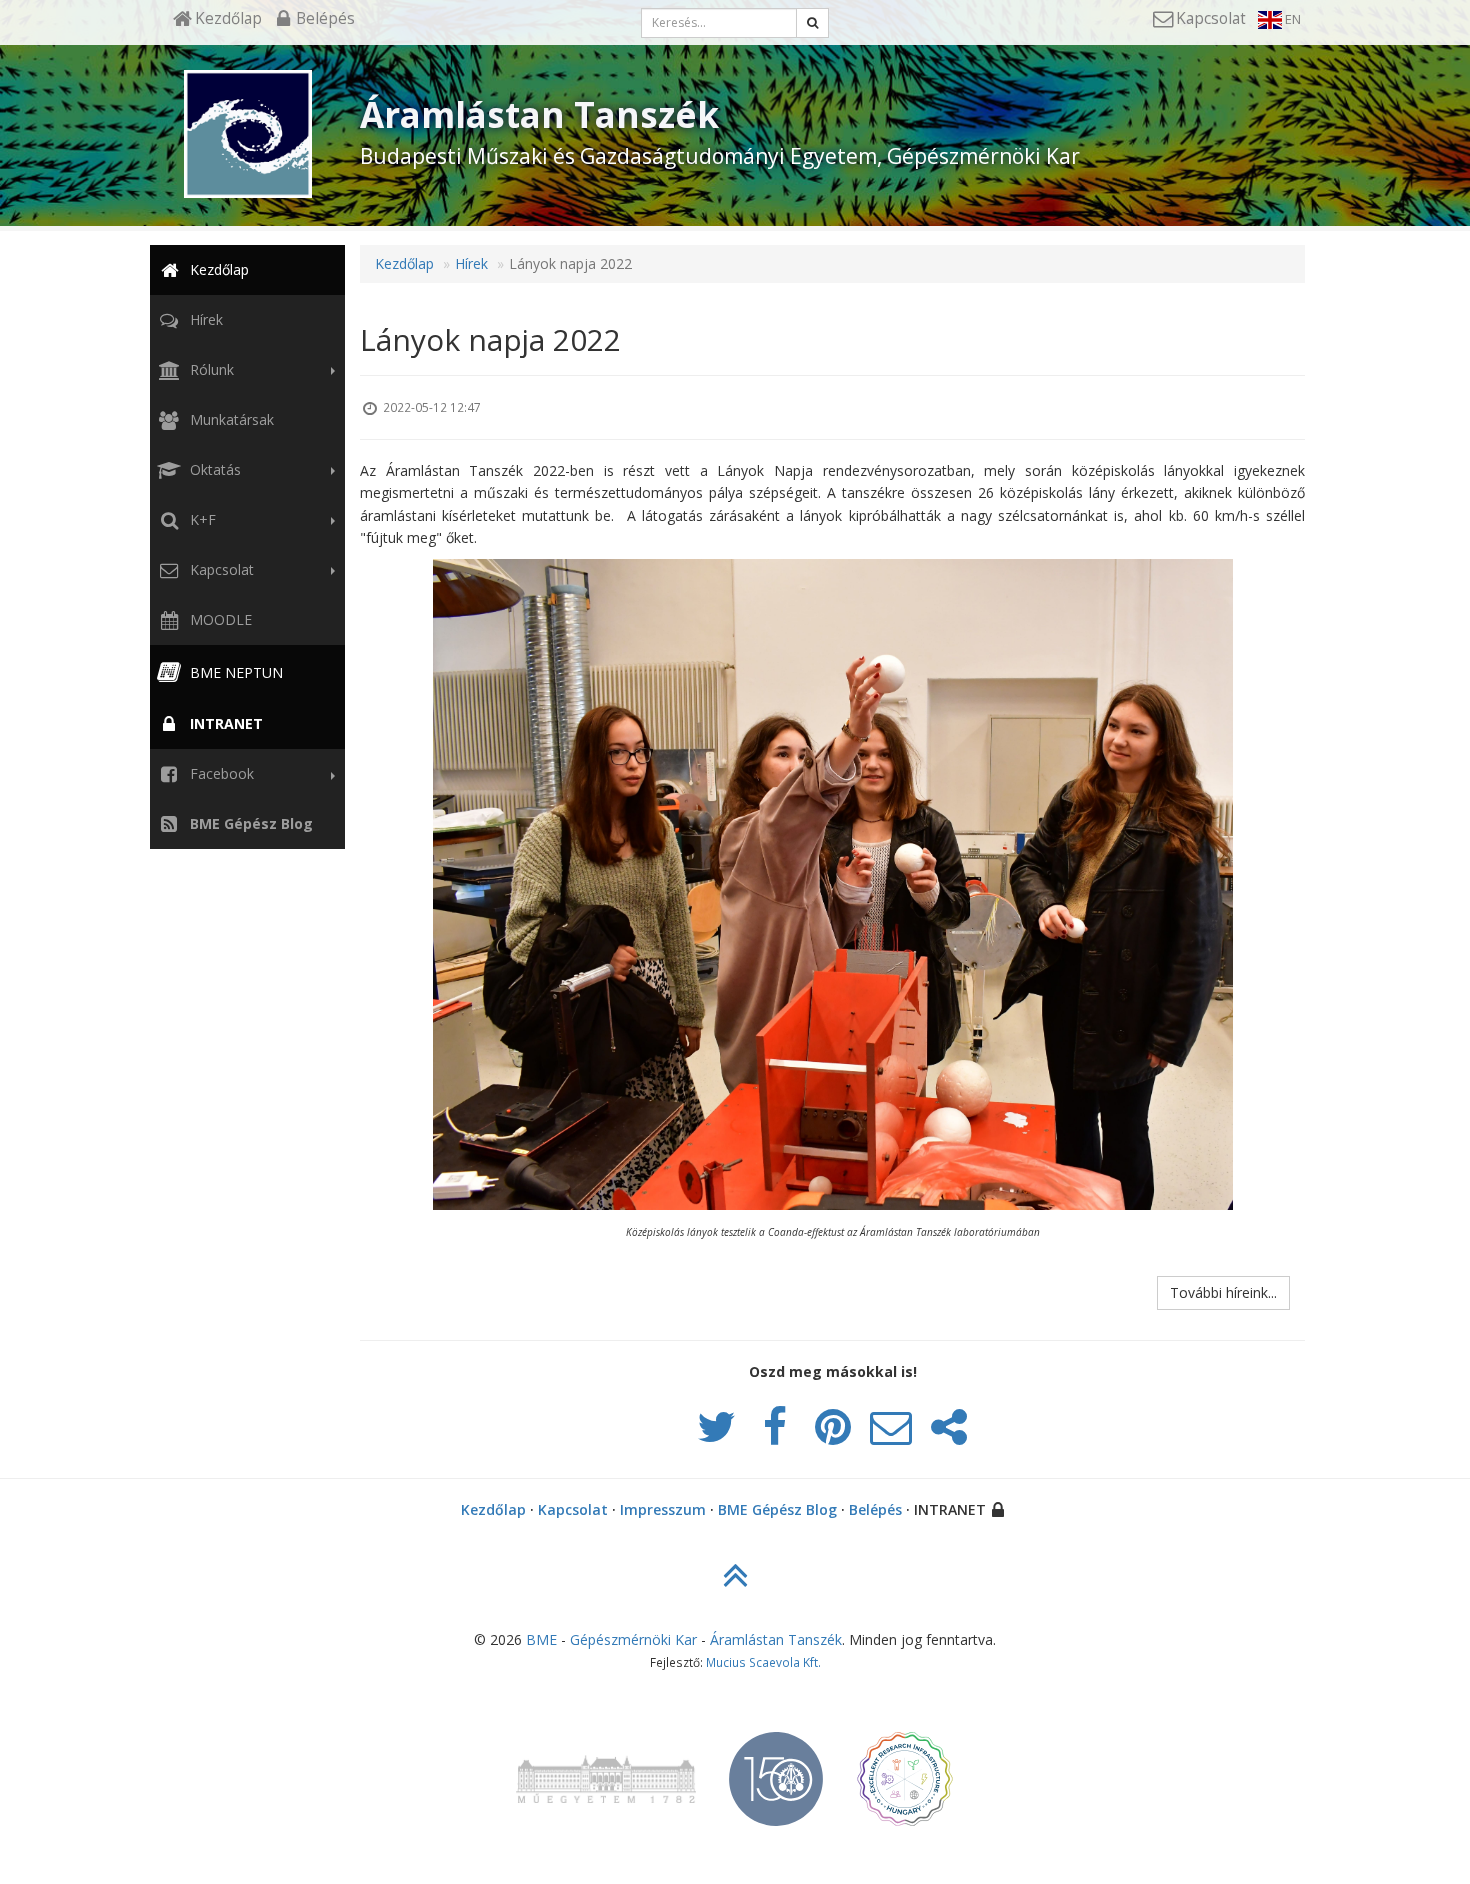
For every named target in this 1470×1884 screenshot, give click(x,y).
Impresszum (663, 1509)
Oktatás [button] (213, 469)
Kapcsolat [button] (220, 569)
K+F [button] (201, 519)
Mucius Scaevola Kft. (763, 1662)
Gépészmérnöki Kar (633, 1639)
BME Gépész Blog (777, 1509)
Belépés (875, 1509)
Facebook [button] (220, 773)
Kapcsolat (573, 1509)
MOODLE (219, 619)
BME (541, 1639)
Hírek (204, 319)
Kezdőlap (217, 269)
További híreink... (1223, 1292)
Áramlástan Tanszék (776, 1639)
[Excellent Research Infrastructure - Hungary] (905, 1770)
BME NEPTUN (234, 672)
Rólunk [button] (210, 369)
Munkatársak (230, 419)
